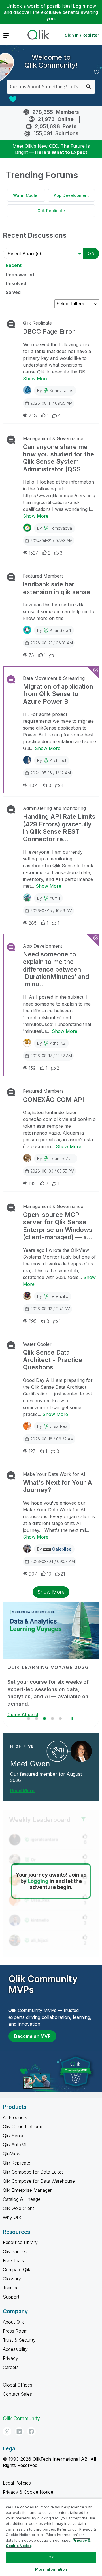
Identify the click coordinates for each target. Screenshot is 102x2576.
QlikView (12, 2154)
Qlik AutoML (15, 2145)
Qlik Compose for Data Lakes (33, 2172)
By (55, 391)
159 (32, 1068)
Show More (36, 379)
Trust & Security (19, 2340)
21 (63, 1574)
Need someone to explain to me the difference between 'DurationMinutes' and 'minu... (56, 969)
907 (33, 1574)
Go (91, 253)
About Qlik (13, 2322)
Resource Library (20, 2242)
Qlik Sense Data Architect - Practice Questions (53, 1360)
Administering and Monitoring (54, 808)
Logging (38, 1881)
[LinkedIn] (19, 2431)
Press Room (15, 2331)
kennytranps (61, 391)
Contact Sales (17, 2394)
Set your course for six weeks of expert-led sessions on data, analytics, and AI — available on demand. (48, 1693)
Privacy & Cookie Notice (28, 2492)
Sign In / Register (82, 35)
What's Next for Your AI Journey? (58, 1486)
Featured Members (43, 576)
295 (33, 1321)
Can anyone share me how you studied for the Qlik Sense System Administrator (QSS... (59, 458)
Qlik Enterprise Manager (27, 2190)
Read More (22, 1791)
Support (11, 2297)
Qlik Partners (16, 2251)
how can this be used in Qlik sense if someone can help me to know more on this (59, 611)
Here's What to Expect (61, 152)
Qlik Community (21, 2418)
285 (33, 923)
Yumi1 (55, 898)
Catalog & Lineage (22, 2199)
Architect (58, 760)
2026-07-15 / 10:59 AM (51, 911)
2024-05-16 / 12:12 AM (51, 773)
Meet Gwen (30, 1764)
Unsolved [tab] (16, 283)
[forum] (10, 324)
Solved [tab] (13, 292)
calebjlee (62, 1549)
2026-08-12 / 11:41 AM (50, 1309)
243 (33, 415)
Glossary (12, 2279)
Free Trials (13, 2260)
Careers (11, 2367)
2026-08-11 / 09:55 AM (51, 403)
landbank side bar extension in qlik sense (57, 588)
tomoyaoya (61, 528)
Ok (51, 2557)
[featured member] (81, 1751)
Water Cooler (26, 195)
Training (11, 2288)
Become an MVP (32, 2036)
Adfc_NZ (58, 1043)
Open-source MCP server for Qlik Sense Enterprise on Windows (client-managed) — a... (58, 1226)
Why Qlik (12, 2217)
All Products (15, 2117)
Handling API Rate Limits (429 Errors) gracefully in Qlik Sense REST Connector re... (59, 828)
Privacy (10, 2358)
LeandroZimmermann (70, 1159)
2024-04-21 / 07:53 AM (51, 541)
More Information (51, 2569)
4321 (34, 785)
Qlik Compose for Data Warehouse (39, 2181)
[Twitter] (7, 2431)
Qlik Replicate (51, 211)
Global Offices (18, 2385)
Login (79, 6)
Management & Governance (53, 438)
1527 (33, 553)
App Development (71, 195)
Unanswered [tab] (20, 275)
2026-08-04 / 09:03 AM (53, 1561)
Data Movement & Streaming (54, 678)
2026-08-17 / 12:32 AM (51, 1056)
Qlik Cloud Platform (23, 2126)
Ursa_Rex (59, 1426)
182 (32, 1183)
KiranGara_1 (60, 630)
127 (32, 1451)
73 (31, 655)
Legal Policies (17, 2483)
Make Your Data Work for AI (54, 1474)
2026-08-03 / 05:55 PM (52, 1171)
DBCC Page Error (49, 331)
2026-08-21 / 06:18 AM (52, 643)
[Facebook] (31, 2431)
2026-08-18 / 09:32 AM (52, 1439)
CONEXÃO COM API (53, 1100)
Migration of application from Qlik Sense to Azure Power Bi (58, 694)
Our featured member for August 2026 (46, 1777)
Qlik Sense (14, 2136)
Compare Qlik (17, 2270)
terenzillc (59, 1296)
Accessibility (15, 2349)
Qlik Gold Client (18, 2208)
